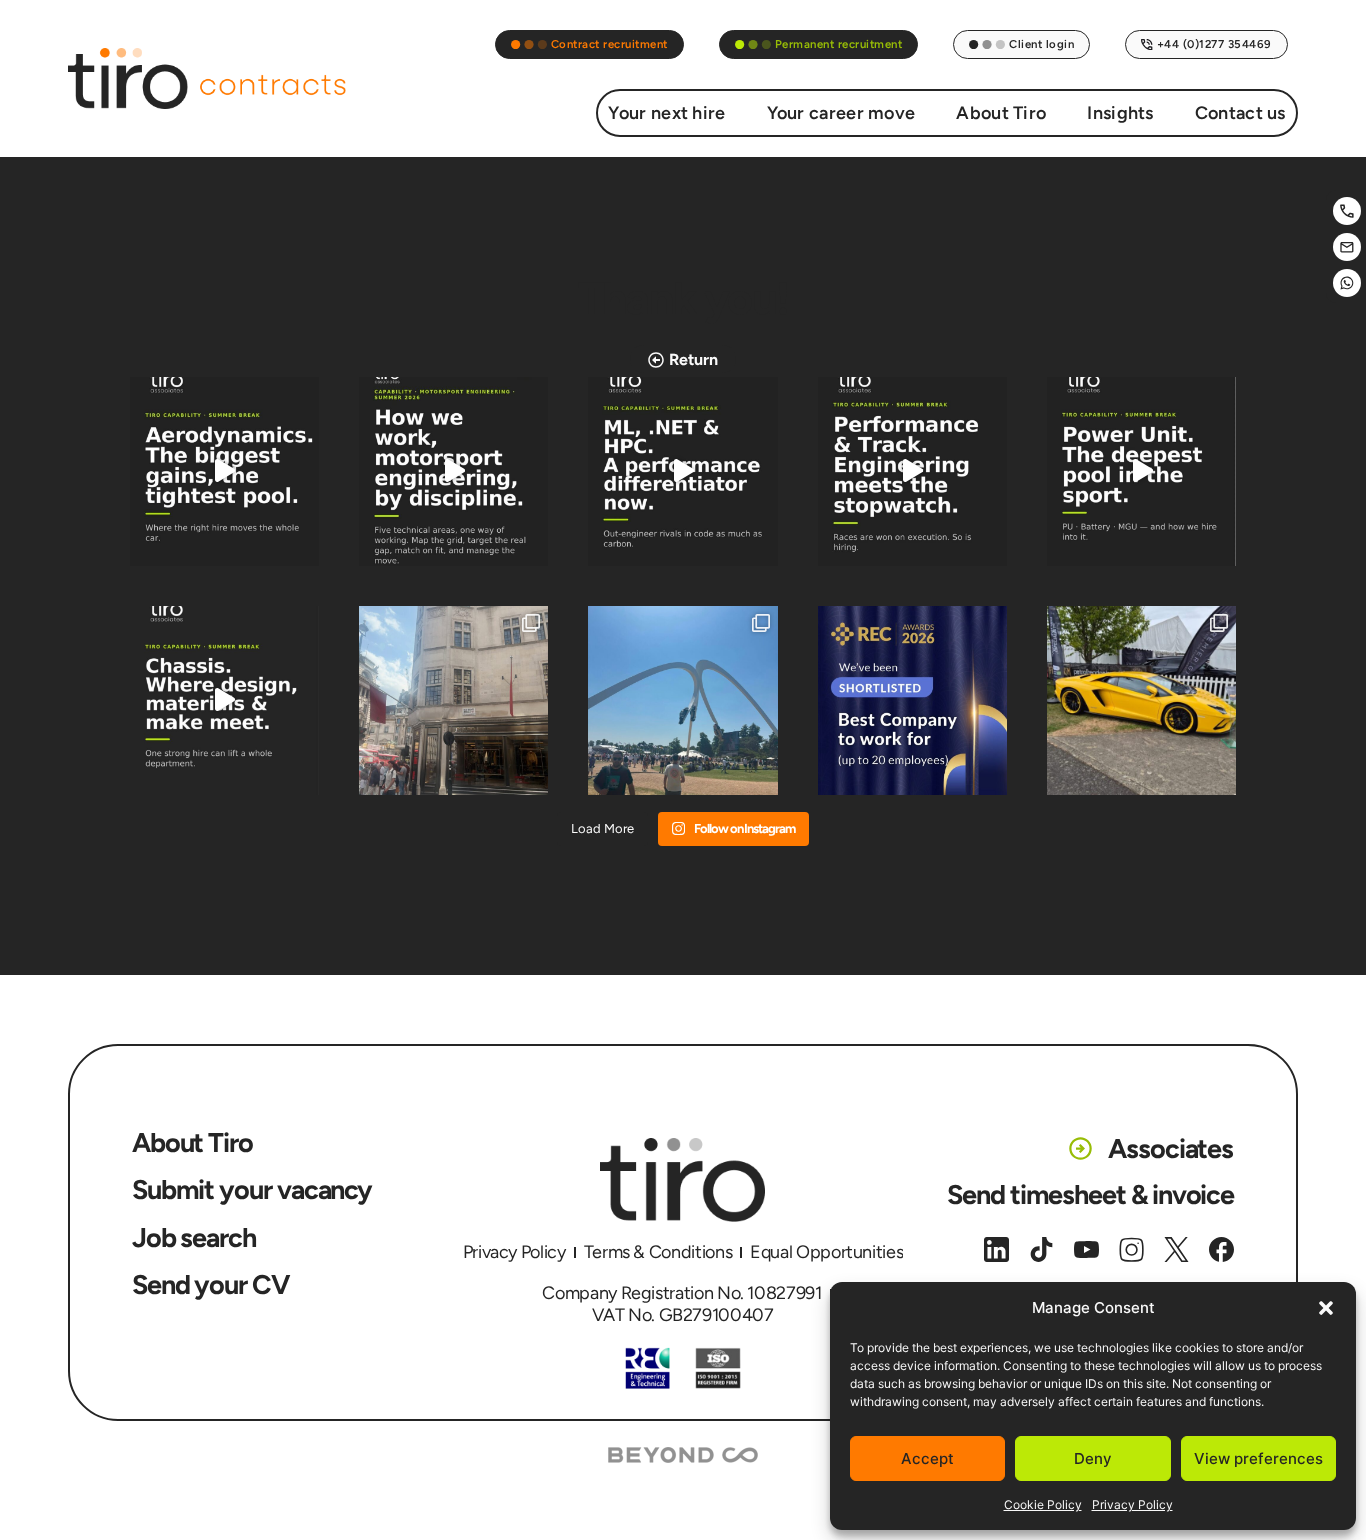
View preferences (1258, 1458)
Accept (927, 1458)
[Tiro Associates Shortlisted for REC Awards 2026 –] (912, 700)
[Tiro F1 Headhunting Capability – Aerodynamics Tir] (224, 471)
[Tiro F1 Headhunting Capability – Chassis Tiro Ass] (224, 700)
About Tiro (1001, 113)
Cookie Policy (1043, 1504)
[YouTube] (1086, 1249)
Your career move (841, 113)
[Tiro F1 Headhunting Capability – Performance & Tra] (912, 471)
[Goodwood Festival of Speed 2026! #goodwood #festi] (682, 700)
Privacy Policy (1132, 1504)
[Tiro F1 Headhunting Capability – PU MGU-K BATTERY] (1141, 471)
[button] (1326, 1308)
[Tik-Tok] (1041, 1249)
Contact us (1240, 113)
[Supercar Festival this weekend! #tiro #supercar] (1141, 700)
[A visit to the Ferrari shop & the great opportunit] (453, 700)
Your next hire (666, 113)
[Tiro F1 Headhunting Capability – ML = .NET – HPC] (682, 471)
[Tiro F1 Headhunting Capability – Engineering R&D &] (453, 471)
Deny (1093, 1458)
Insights (1120, 113)
